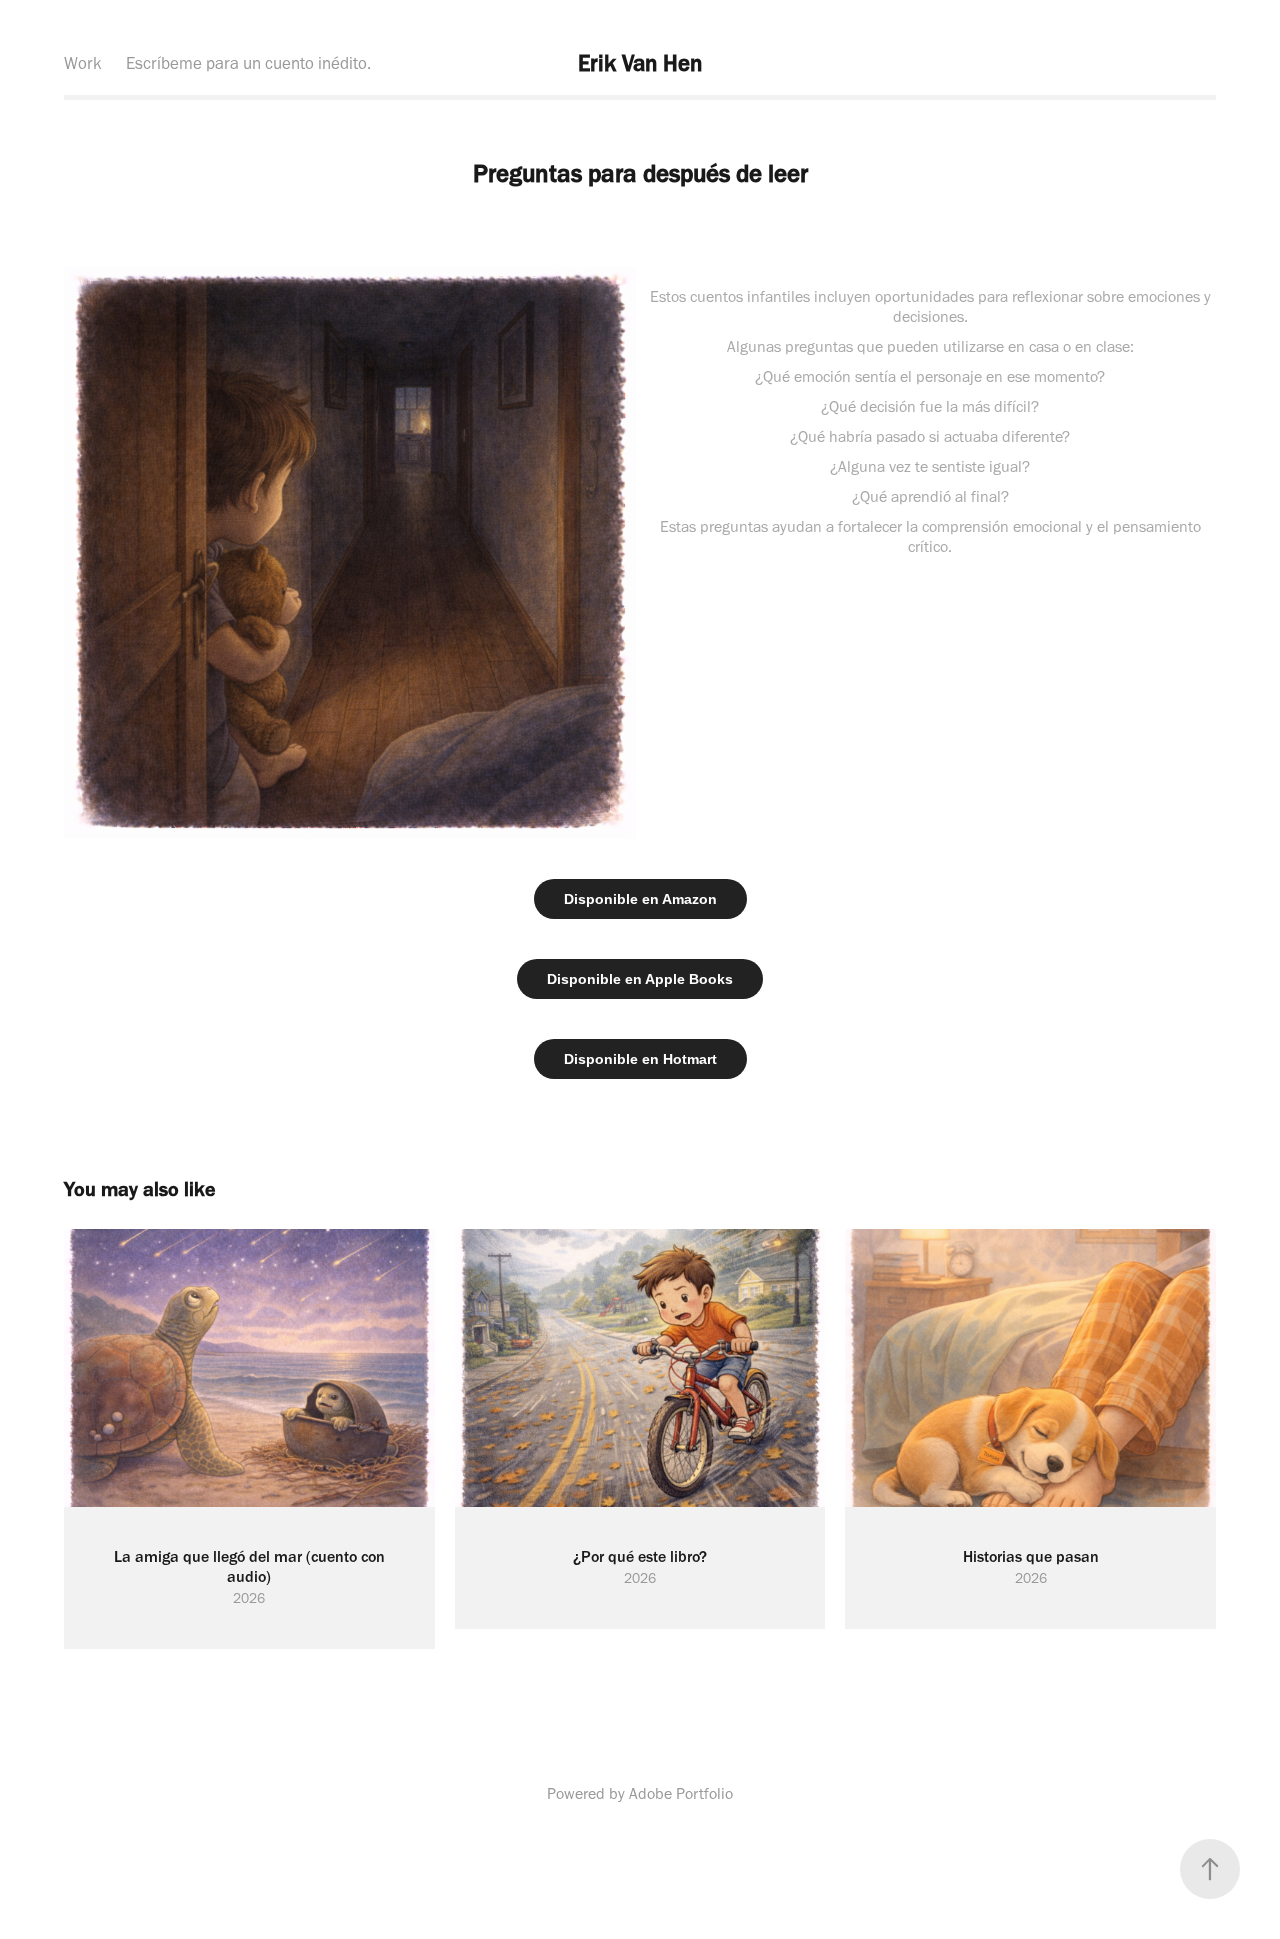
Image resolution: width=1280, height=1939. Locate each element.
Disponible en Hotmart (640, 1059)
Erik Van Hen (640, 63)
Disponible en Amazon (640, 899)
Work (83, 63)
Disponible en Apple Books (640, 979)
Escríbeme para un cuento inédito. (248, 63)
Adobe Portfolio (681, 1793)
